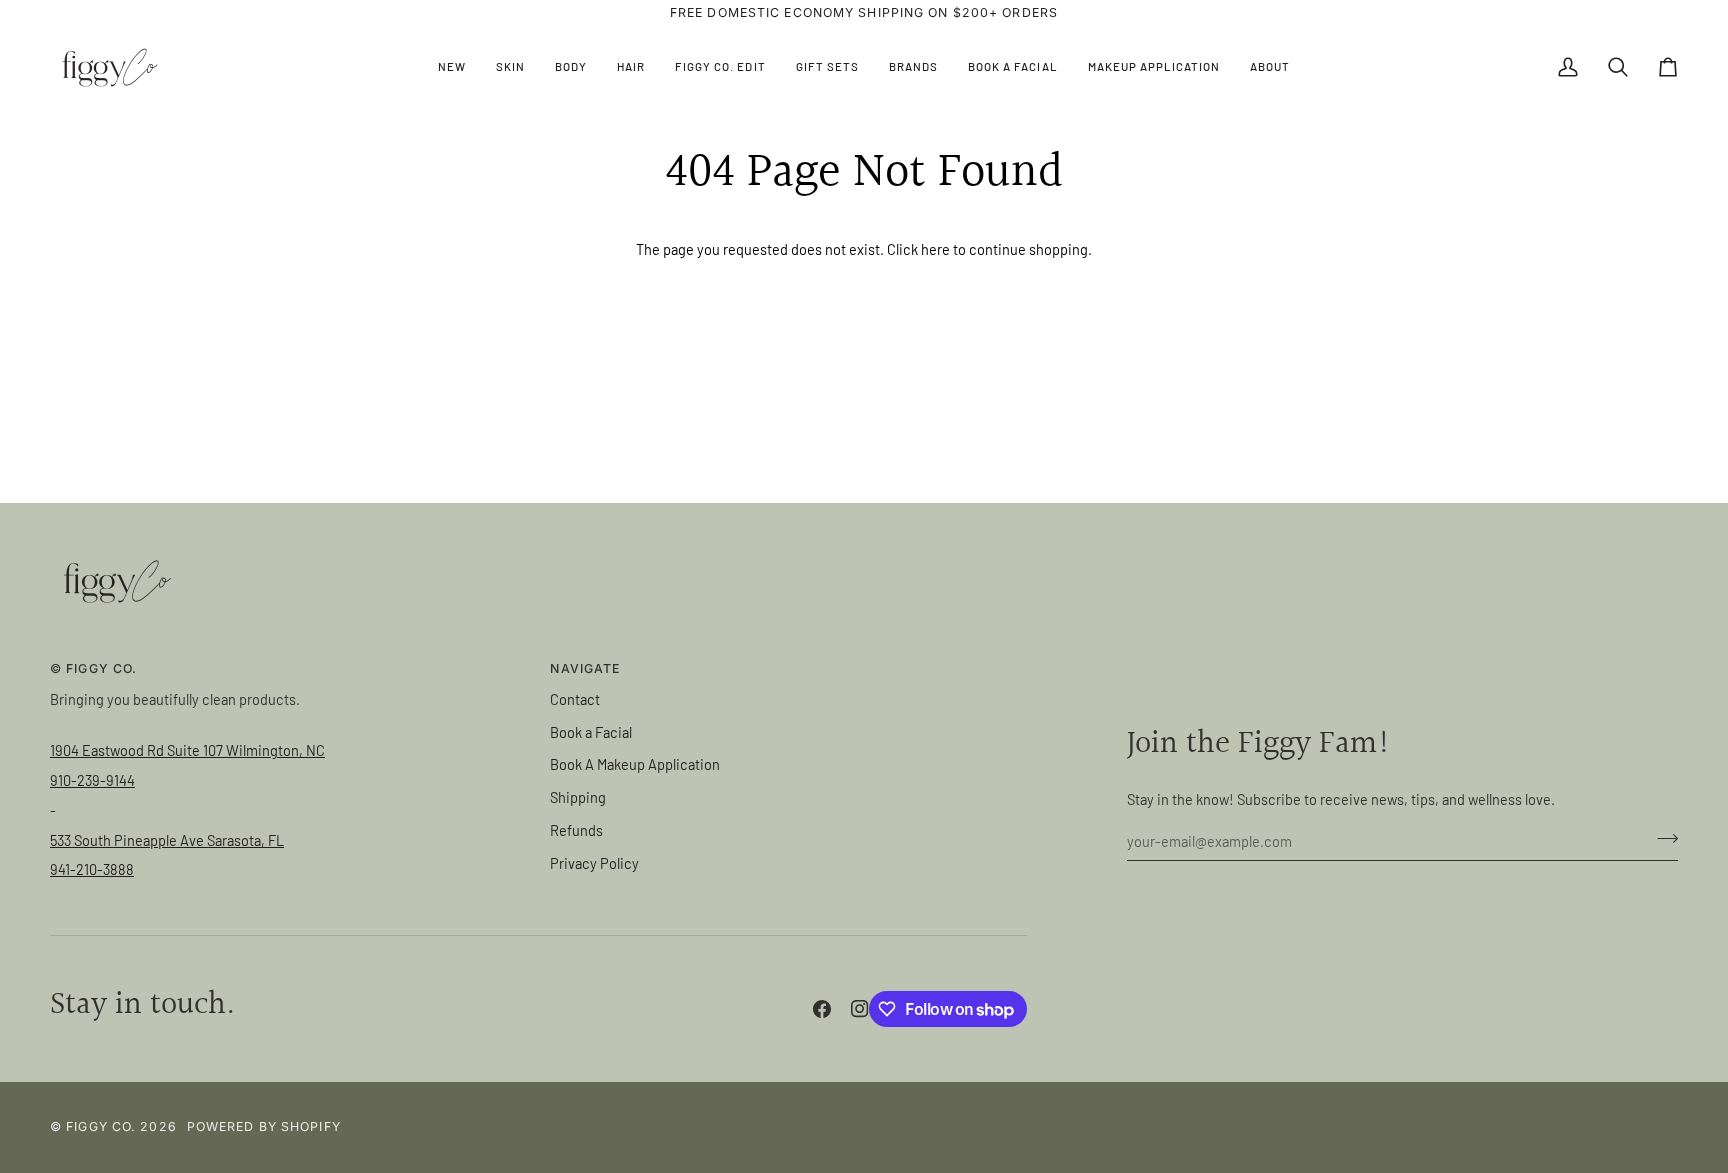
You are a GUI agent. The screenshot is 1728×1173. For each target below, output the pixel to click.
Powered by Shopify (264, 1126)
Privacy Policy (594, 863)
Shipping (578, 797)
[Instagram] (860, 1009)
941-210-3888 (92, 869)
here (935, 249)
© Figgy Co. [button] (93, 668)
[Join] (1661, 838)
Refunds (576, 830)
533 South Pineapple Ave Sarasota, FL (167, 840)
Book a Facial (591, 732)
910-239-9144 (92, 780)
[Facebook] (822, 1009)
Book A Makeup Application (635, 764)
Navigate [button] (585, 668)
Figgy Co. (101, 1126)
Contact (575, 699)
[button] (510, 67)
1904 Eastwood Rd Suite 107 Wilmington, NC (187, 750)
